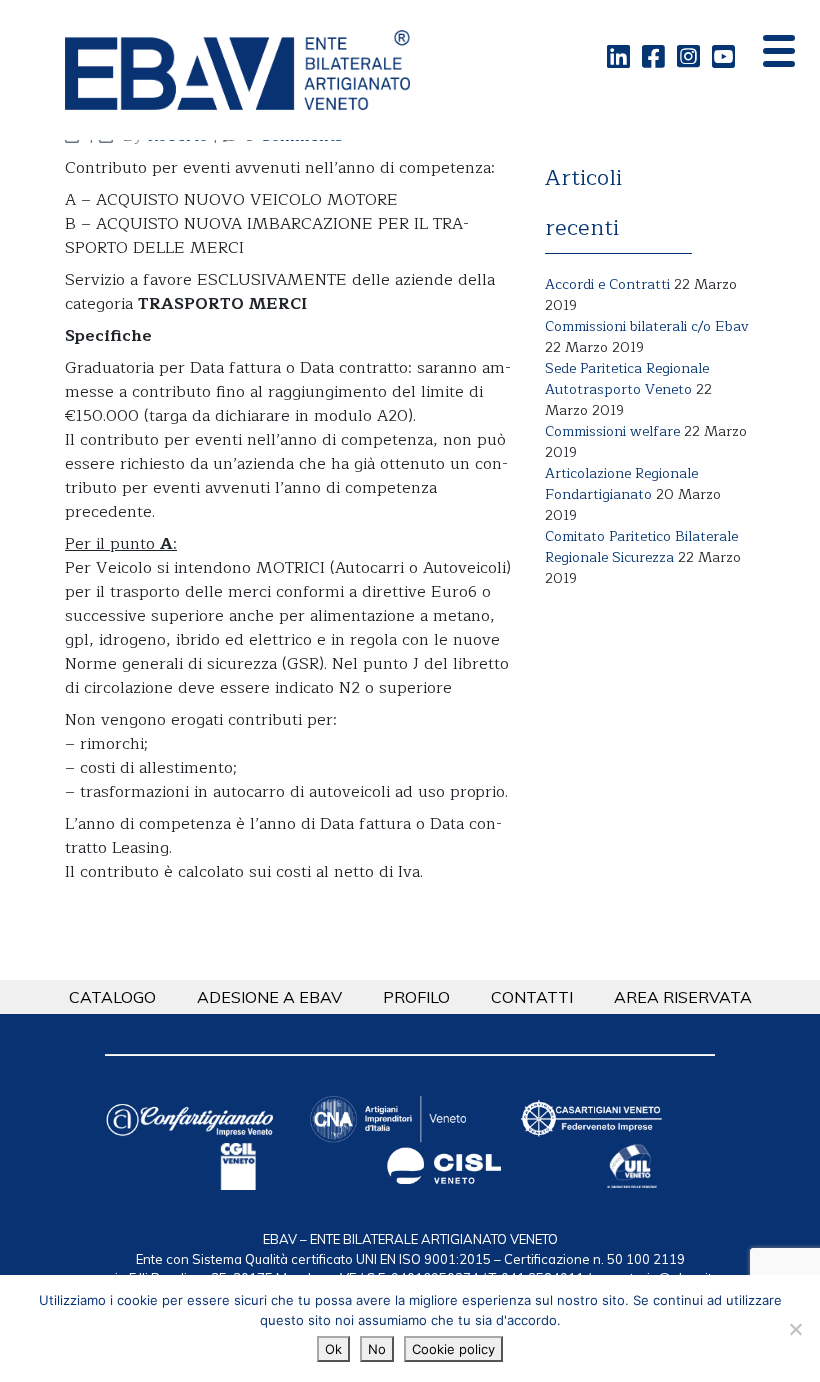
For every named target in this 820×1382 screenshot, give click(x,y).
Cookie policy (453, 1349)
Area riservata (683, 997)
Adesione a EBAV (269, 997)
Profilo (416, 997)
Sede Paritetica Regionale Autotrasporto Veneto (627, 379)
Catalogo (112, 997)
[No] (795, 1329)
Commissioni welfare (612, 431)
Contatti (532, 997)
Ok (333, 1349)
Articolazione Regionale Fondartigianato (621, 484)
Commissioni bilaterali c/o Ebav (647, 326)
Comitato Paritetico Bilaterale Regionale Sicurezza (641, 547)
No (377, 1349)
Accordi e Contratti (607, 284)
